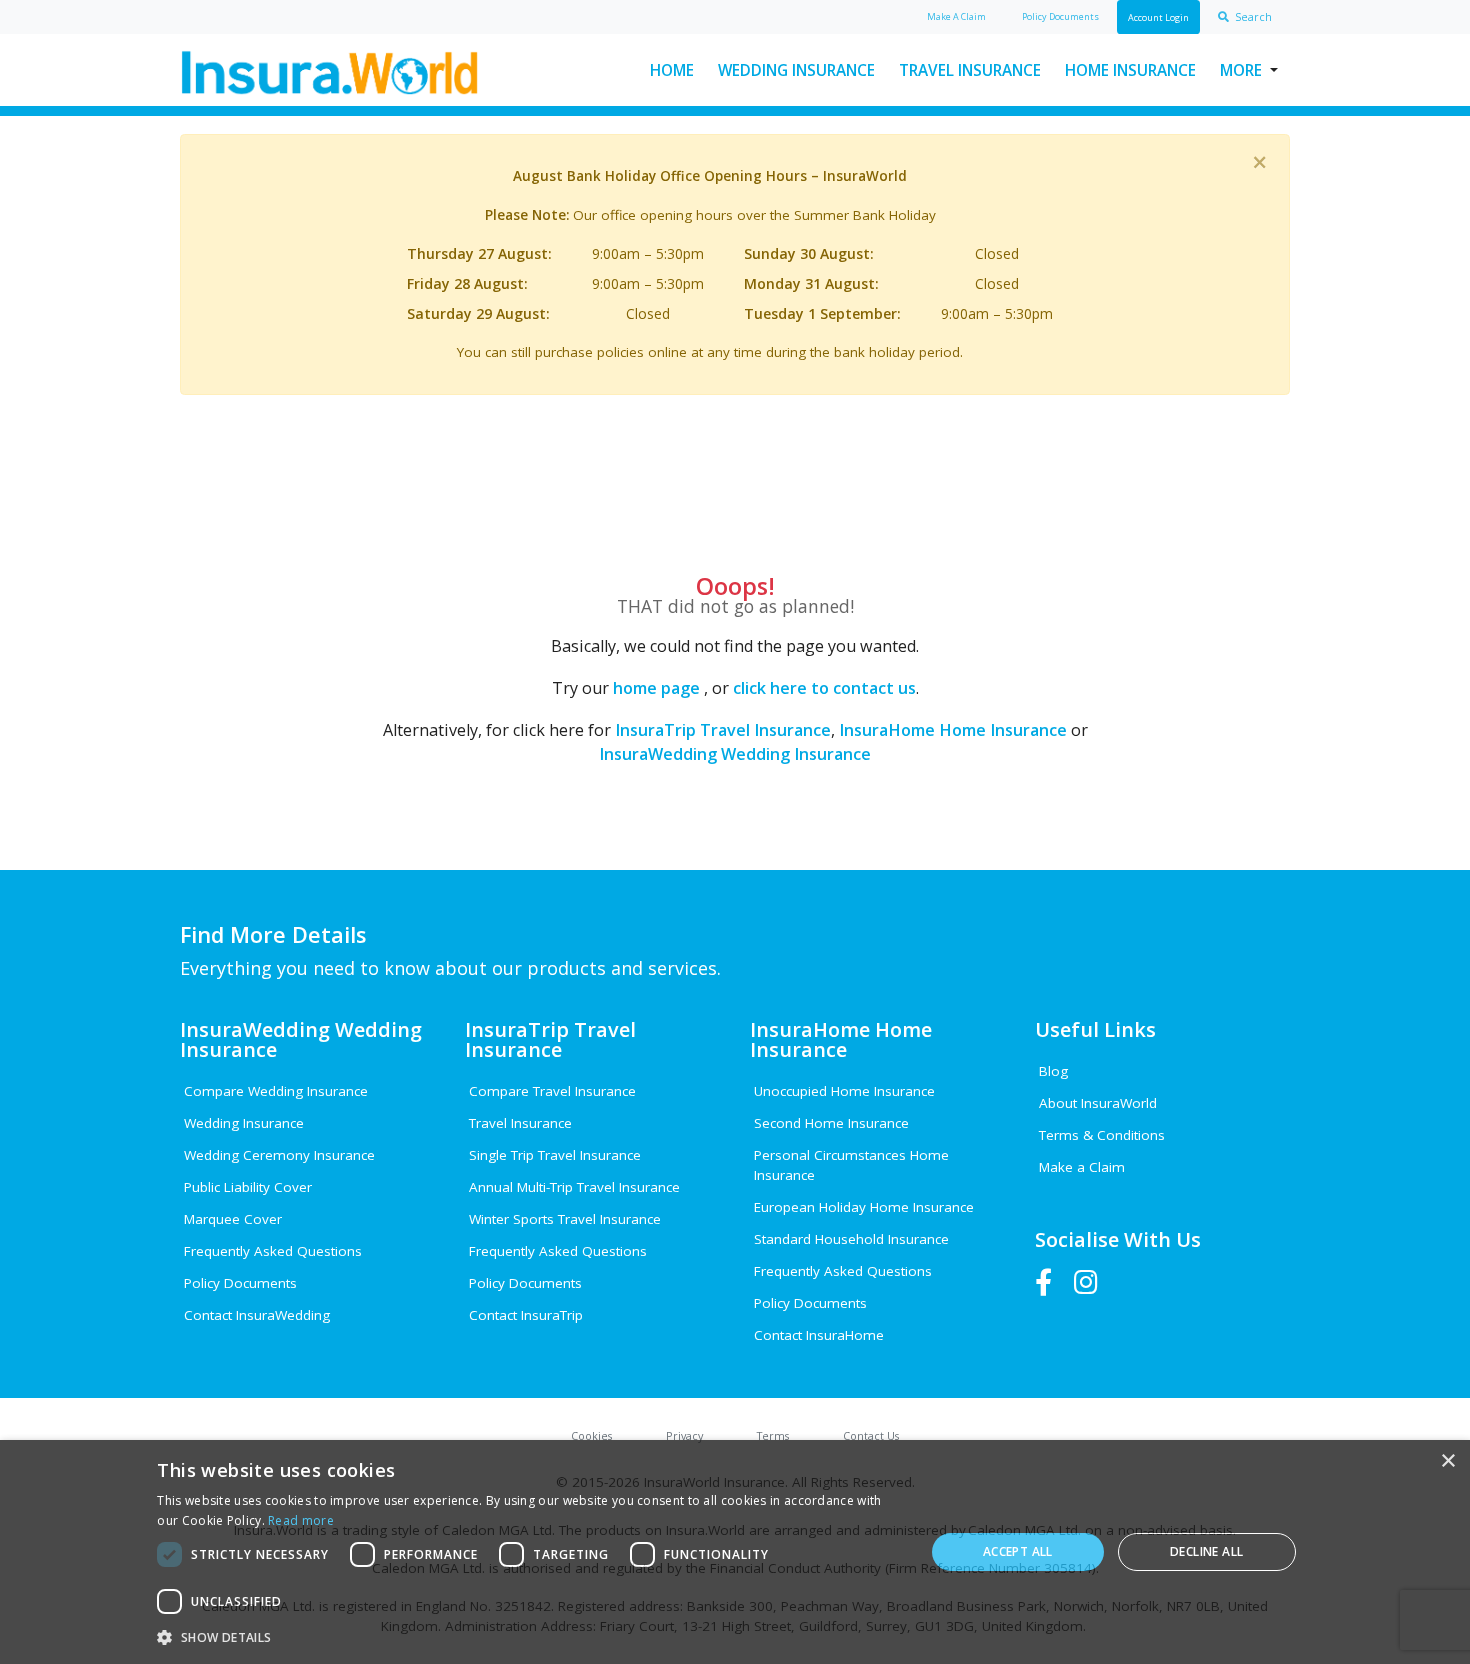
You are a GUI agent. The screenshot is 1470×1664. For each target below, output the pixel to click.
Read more (301, 1520)
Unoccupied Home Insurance (844, 1091)
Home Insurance (1130, 70)
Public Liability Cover (248, 1187)
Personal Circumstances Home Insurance (851, 1165)
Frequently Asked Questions (273, 1251)
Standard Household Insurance (851, 1239)
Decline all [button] (1206, 1551)
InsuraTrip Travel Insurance (723, 730)
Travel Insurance (970, 70)
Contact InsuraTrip (526, 1315)
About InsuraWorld (1098, 1103)
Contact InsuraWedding (257, 1315)
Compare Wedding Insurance (276, 1091)
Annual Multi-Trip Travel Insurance (574, 1187)
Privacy (684, 1435)
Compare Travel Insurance (552, 1091)
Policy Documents (240, 1283)
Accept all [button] (1018, 1551)
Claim (956, 16)
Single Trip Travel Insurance (555, 1155)
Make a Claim (1082, 1167)
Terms (773, 1435)
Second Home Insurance (831, 1123)
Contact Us (871, 1435)
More (1241, 70)
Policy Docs (1060, 16)
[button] (529, 1637)
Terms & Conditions (1102, 1135)
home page (656, 688)
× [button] (1447, 1461)
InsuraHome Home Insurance (953, 730)
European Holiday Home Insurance (864, 1207)
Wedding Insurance (796, 70)
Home (672, 70)
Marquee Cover (233, 1219)
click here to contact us (824, 688)
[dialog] (735, 1552)
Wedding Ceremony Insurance (279, 1155)
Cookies (591, 1435)
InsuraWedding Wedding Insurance (735, 754)
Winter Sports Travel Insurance (565, 1219)
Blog (1053, 1071)
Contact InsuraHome (819, 1335)
